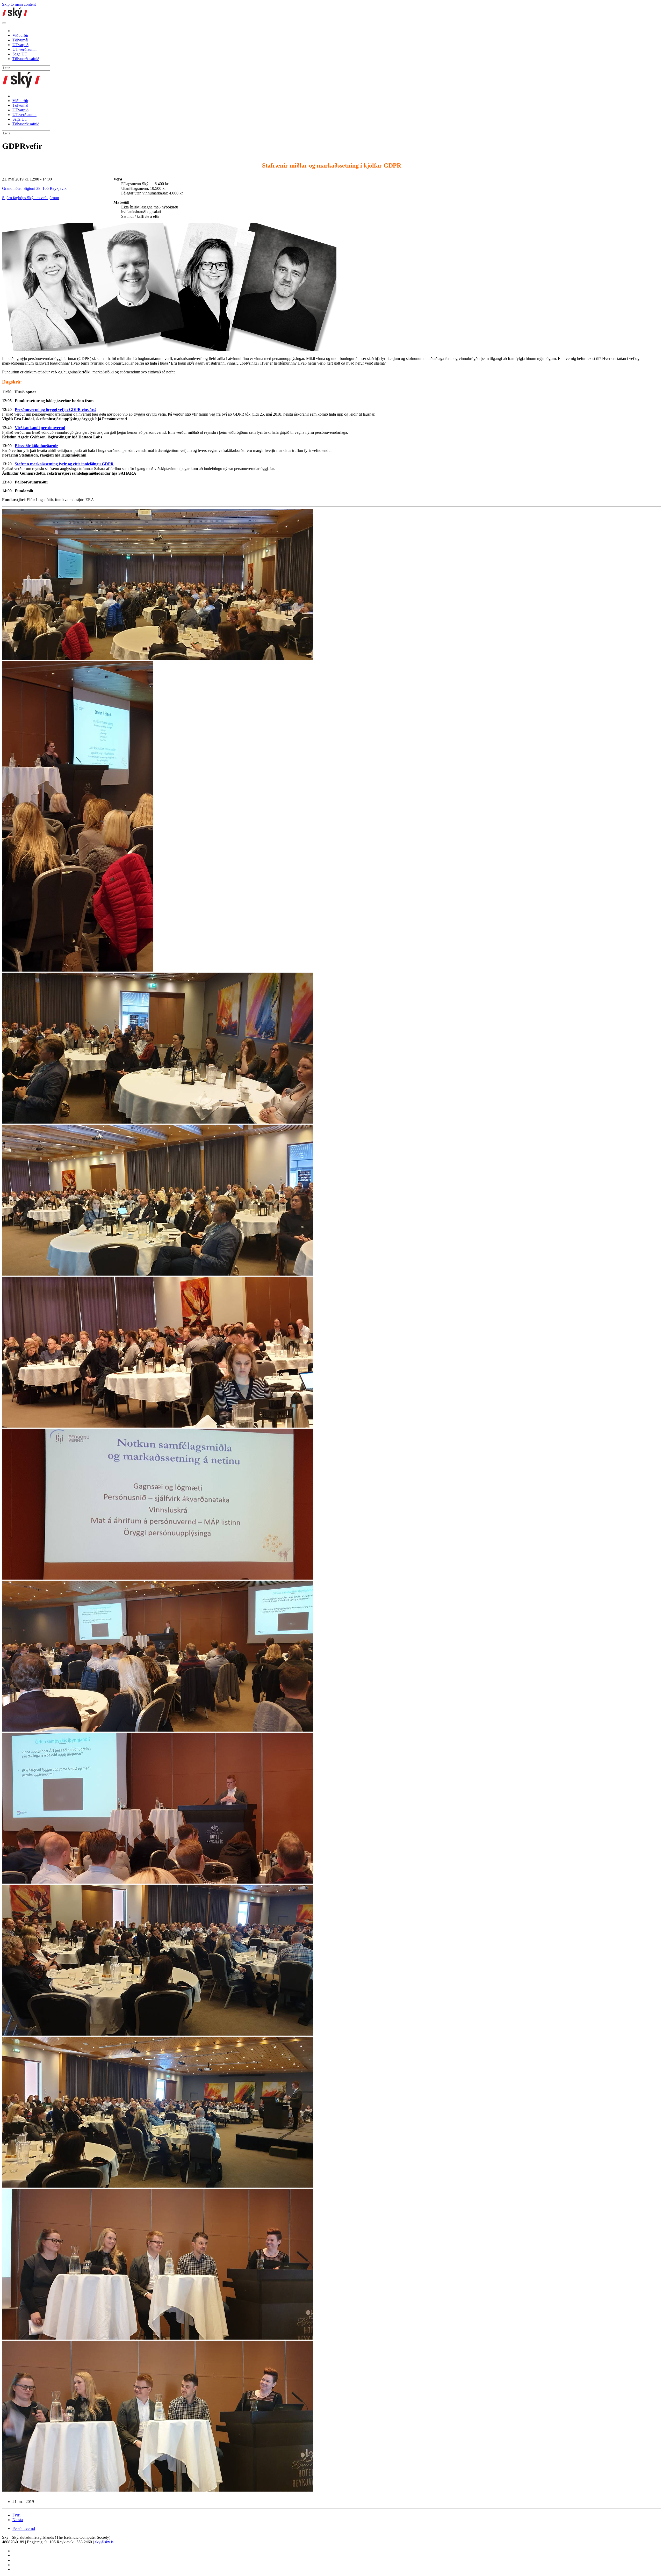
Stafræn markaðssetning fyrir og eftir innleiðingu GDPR (64, 464)
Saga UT (20, 54)
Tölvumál (20, 40)
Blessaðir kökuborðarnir (36, 446)
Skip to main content (19, 4)
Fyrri (16, 2515)
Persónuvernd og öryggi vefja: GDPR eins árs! (56, 410)
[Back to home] (15, 17)
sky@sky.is (104, 2542)
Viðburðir (20, 35)
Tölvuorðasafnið (26, 59)
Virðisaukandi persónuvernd (40, 428)
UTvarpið (20, 45)
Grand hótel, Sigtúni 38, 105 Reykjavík (34, 188)
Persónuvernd (24, 2528)
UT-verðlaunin (24, 49)
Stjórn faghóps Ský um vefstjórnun (31, 198)
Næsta (18, 2520)
